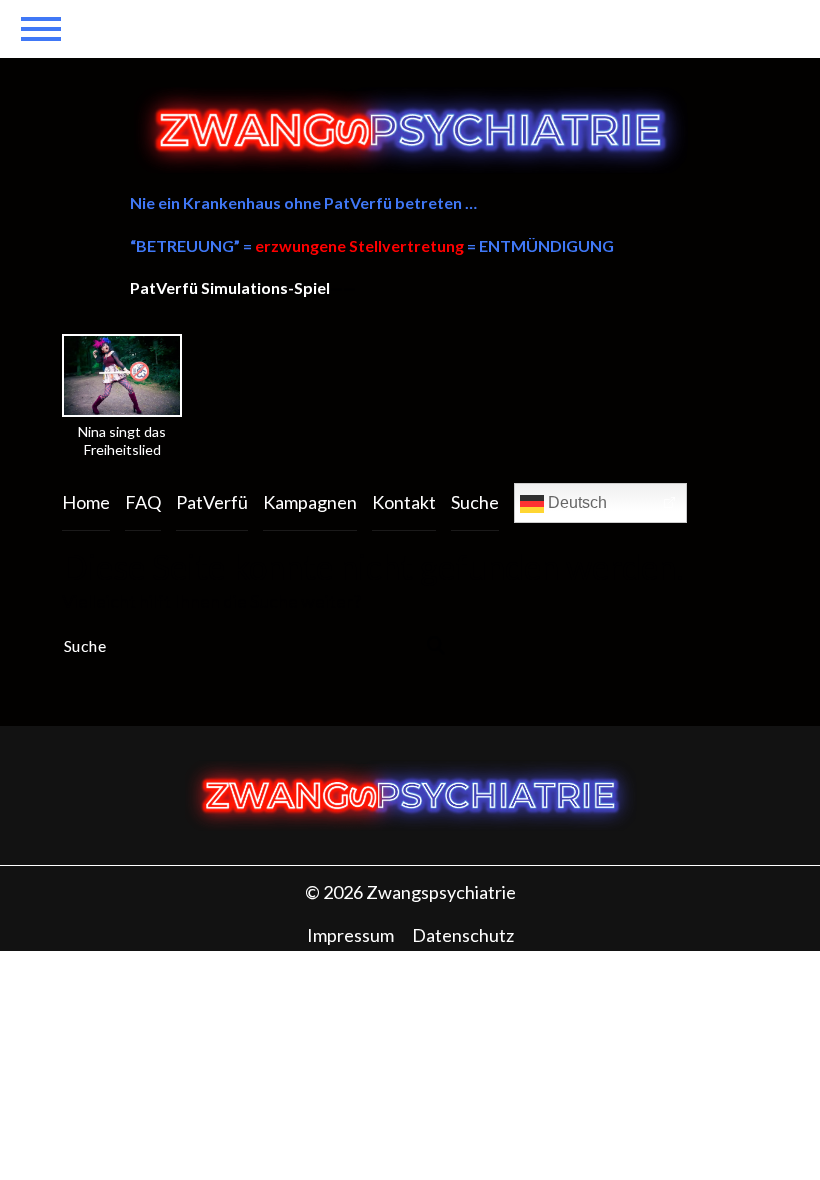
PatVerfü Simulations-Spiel (230, 287)
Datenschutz (463, 935)
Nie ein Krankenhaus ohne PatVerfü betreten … (303, 202)
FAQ (143, 502)
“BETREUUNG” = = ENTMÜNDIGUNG (372, 245)
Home (86, 502)
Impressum (350, 935)
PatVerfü (212, 502)
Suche (475, 502)
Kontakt (404, 502)
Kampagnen (310, 502)
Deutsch (575, 502)
